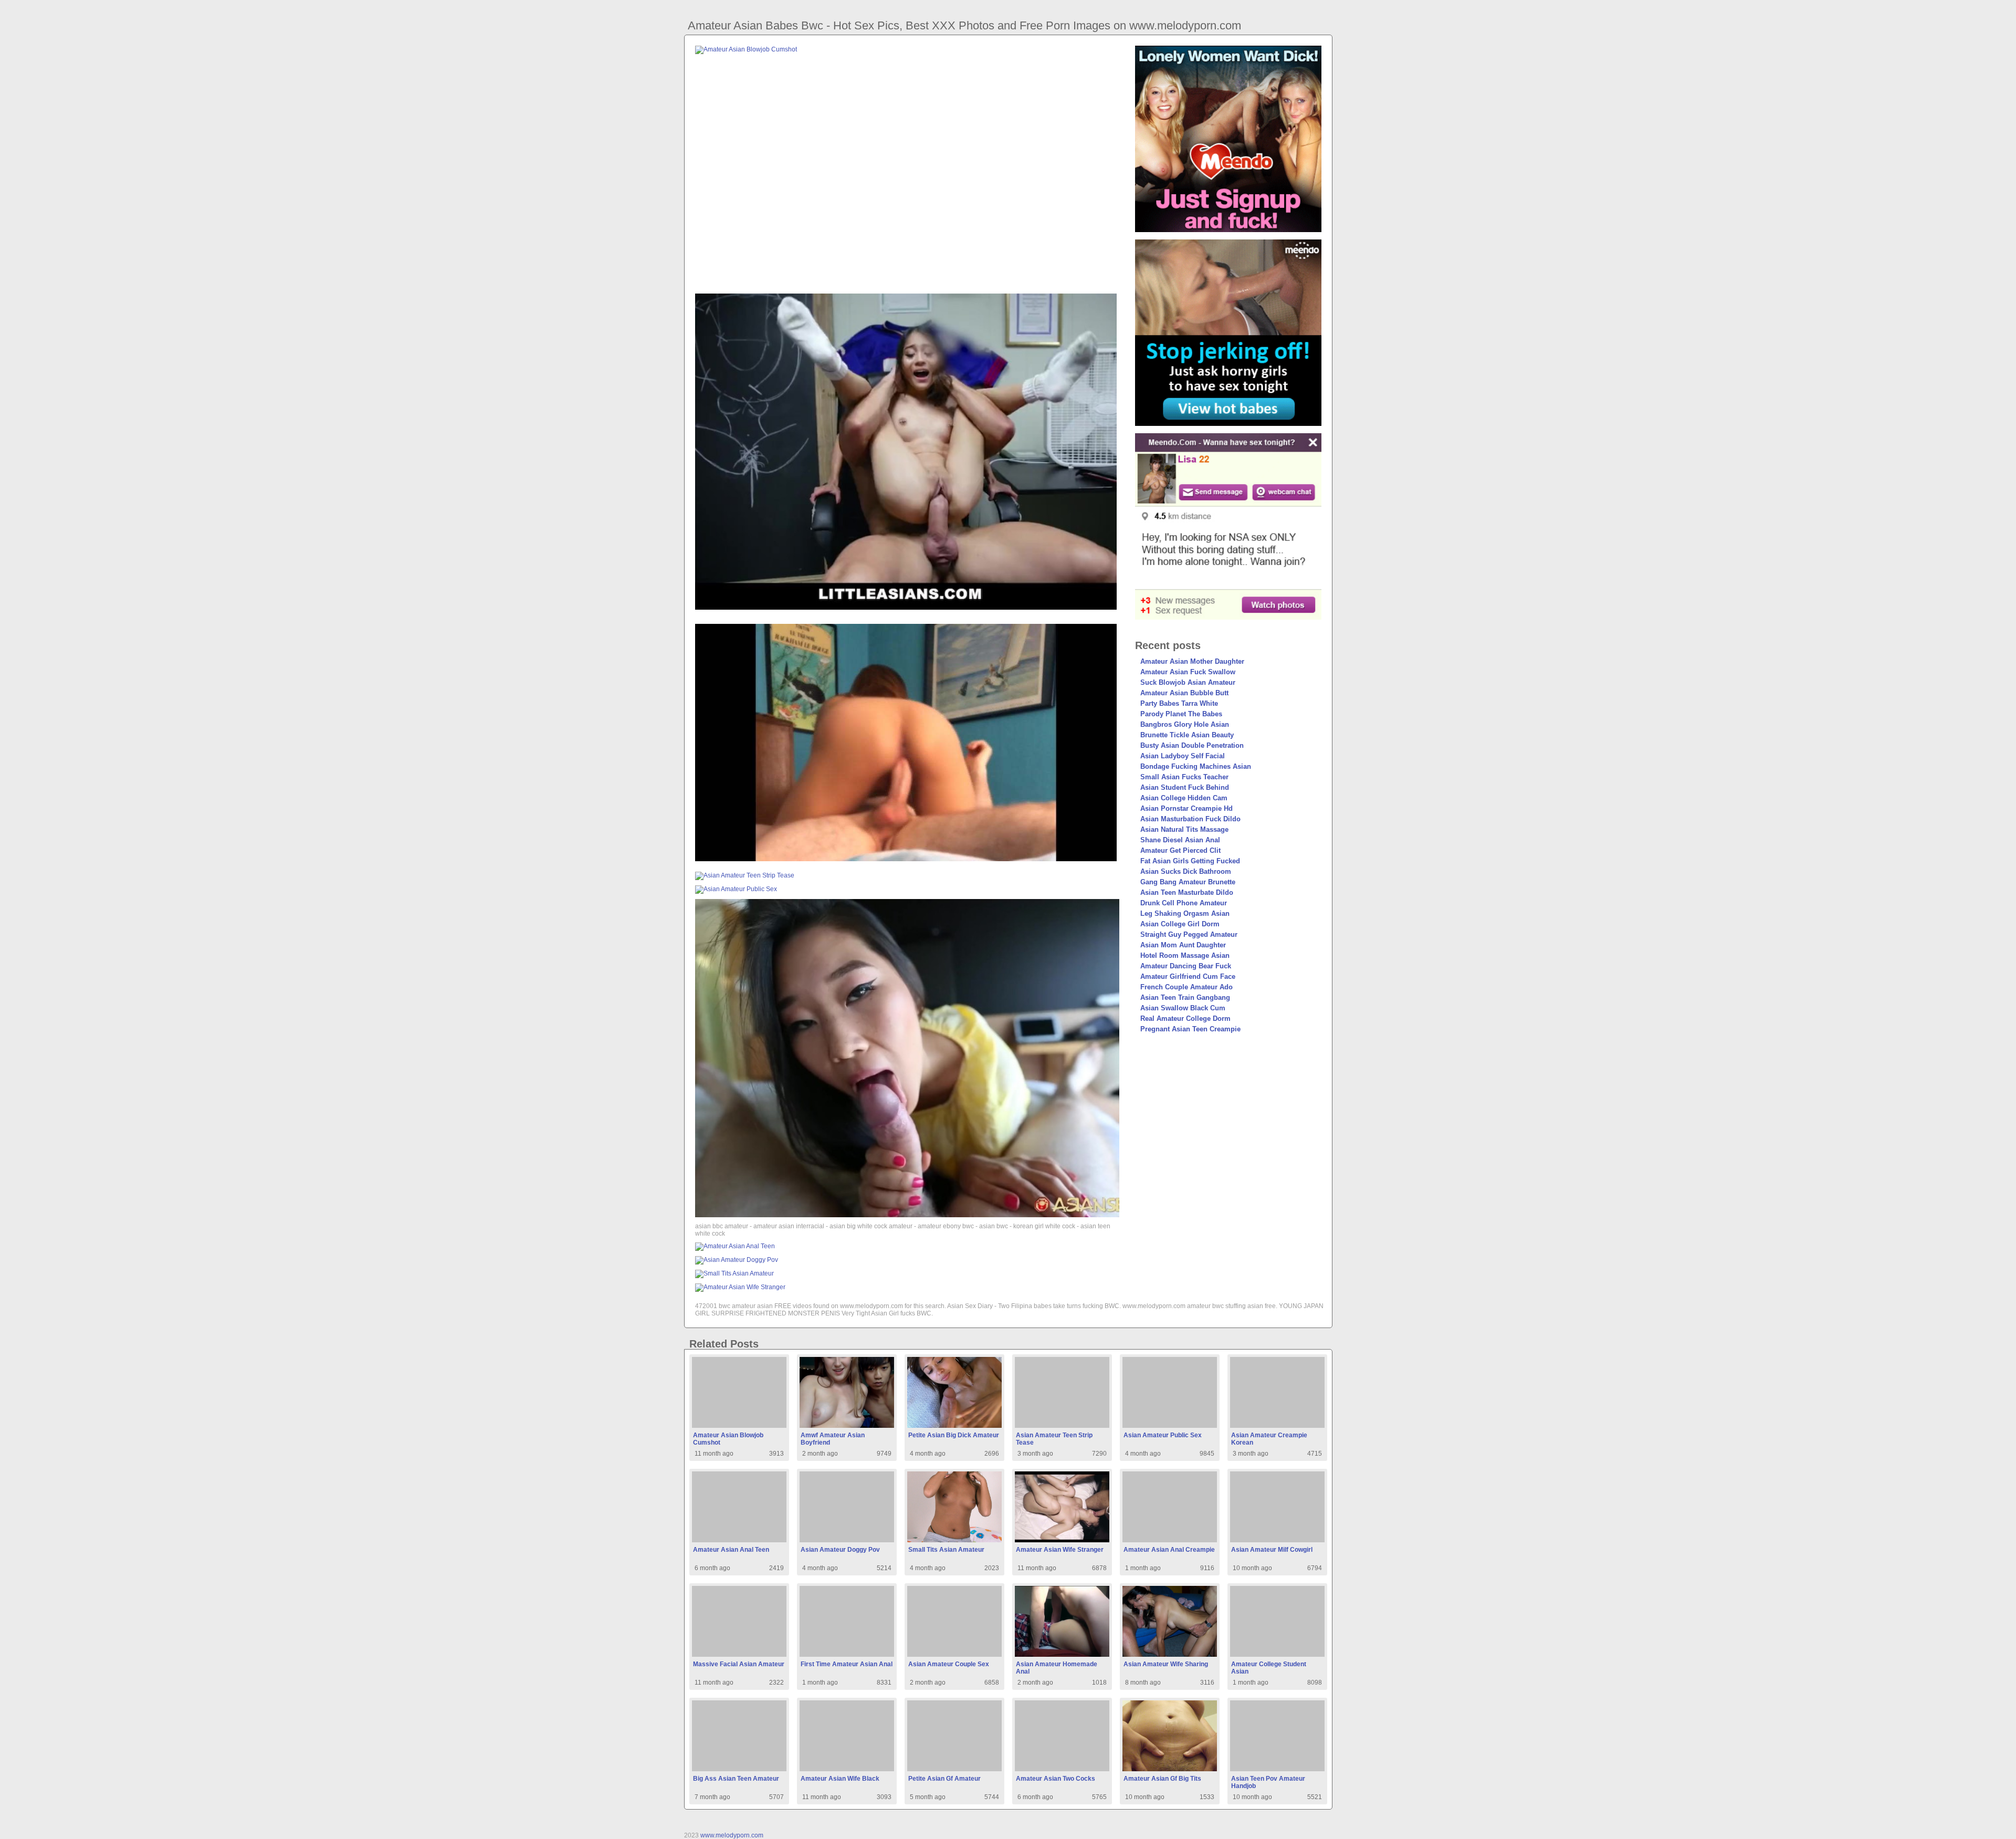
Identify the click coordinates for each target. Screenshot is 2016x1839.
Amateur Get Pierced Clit (1180, 850)
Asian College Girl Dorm (1180, 924)
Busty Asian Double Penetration (1192, 745)
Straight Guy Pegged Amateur (1189, 934)
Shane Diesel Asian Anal (1180, 840)
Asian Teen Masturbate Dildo (1187, 892)
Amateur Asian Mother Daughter (1192, 661)
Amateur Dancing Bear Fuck (1186, 966)
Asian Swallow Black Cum (1183, 1008)
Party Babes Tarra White (1179, 703)
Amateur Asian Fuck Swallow (1188, 672)
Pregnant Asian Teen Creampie (1190, 1029)
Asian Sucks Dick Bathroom (1186, 871)
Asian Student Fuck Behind (1185, 787)
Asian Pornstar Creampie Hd (1186, 808)
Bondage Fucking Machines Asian (1196, 766)
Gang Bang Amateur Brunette (1188, 882)
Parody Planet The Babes (1181, 714)
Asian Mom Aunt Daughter (1183, 945)
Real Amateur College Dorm (1185, 1018)
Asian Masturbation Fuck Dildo (1190, 819)
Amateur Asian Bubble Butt (1184, 693)
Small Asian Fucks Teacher (1184, 777)
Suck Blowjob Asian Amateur (1188, 682)
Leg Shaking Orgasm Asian (1185, 913)
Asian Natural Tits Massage (1184, 829)
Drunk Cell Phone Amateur (1184, 903)
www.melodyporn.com (732, 1835)
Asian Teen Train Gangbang (1185, 997)
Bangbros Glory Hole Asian (1185, 724)
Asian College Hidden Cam (1184, 798)
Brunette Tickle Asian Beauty (1187, 735)
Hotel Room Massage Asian (1185, 955)
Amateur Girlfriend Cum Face (1188, 976)
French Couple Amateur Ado (1186, 987)
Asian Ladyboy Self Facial (1183, 756)
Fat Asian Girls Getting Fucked (1190, 861)
